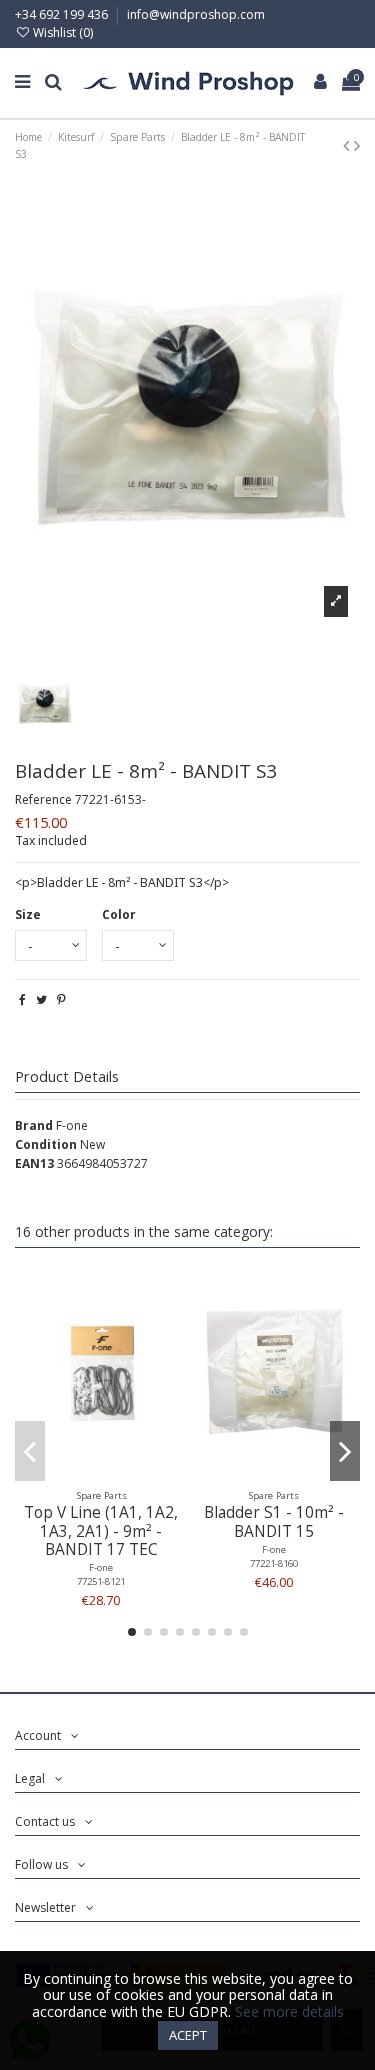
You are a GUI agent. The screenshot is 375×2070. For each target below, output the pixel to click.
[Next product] (357, 145)
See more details (289, 2011)
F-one (72, 1125)
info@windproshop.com (196, 14)
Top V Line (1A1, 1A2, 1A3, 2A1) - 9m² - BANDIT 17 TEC (101, 1531)
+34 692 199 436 (63, 14)
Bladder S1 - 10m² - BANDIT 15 (274, 1522)
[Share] (22, 999)
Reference (43, 800)
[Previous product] (348, 145)
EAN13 (34, 1164)
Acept (188, 2035)
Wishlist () (61, 32)
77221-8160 (274, 1563)
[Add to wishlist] (90, 1476)
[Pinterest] (61, 999)
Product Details (67, 1077)
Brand (34, 1126)
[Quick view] (113, 1476)
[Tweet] (41, 999)
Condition (46, 1145)
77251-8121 (101, 1581)
